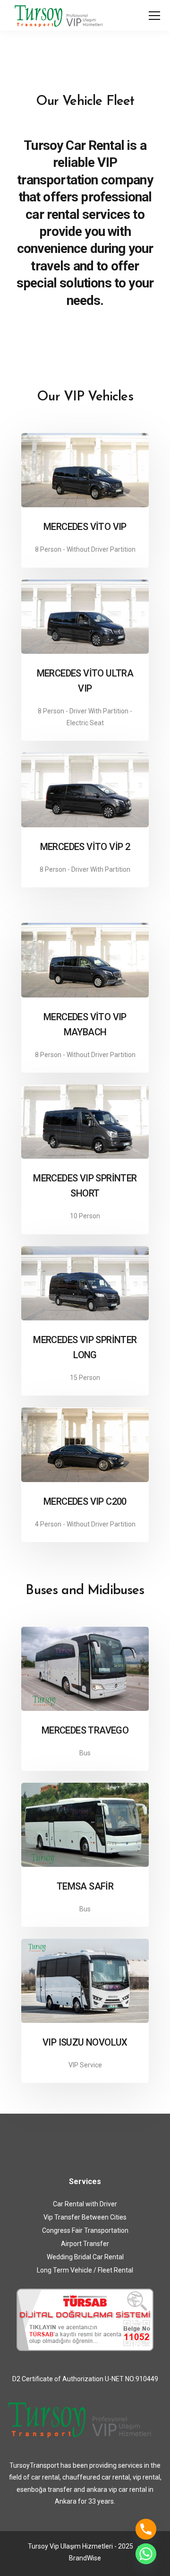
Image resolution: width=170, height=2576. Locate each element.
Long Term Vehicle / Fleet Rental (85, 2270)
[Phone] (146, 2529)
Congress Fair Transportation (85, 2230)
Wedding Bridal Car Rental (85, 2257)
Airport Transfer (85, 2244)
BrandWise (85, 2558)
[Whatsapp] (146, 2554)
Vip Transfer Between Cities (85, 2217)
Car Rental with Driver (85, 2204)
